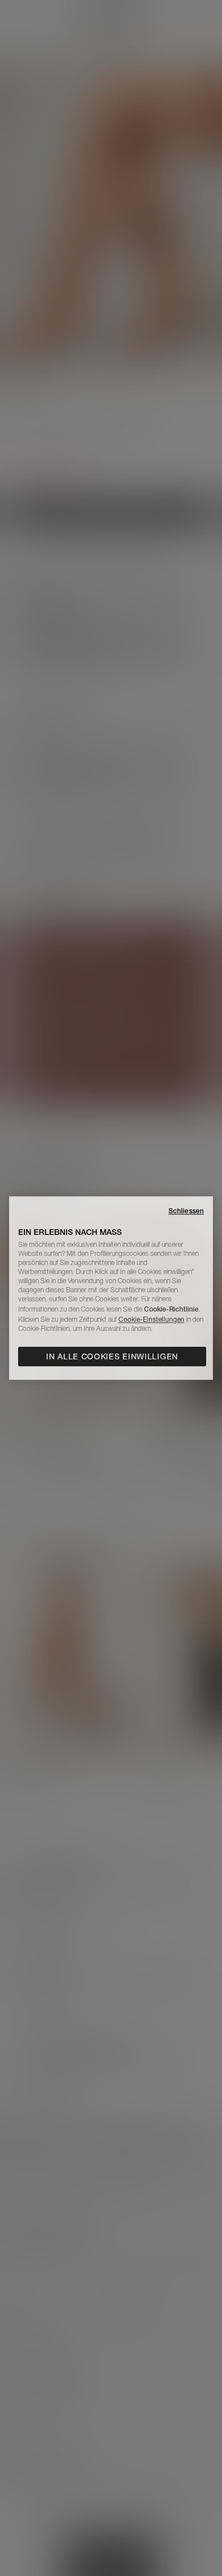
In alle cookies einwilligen (112, 1356)
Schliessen (186, 1211)
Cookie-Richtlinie (171, 1309)
